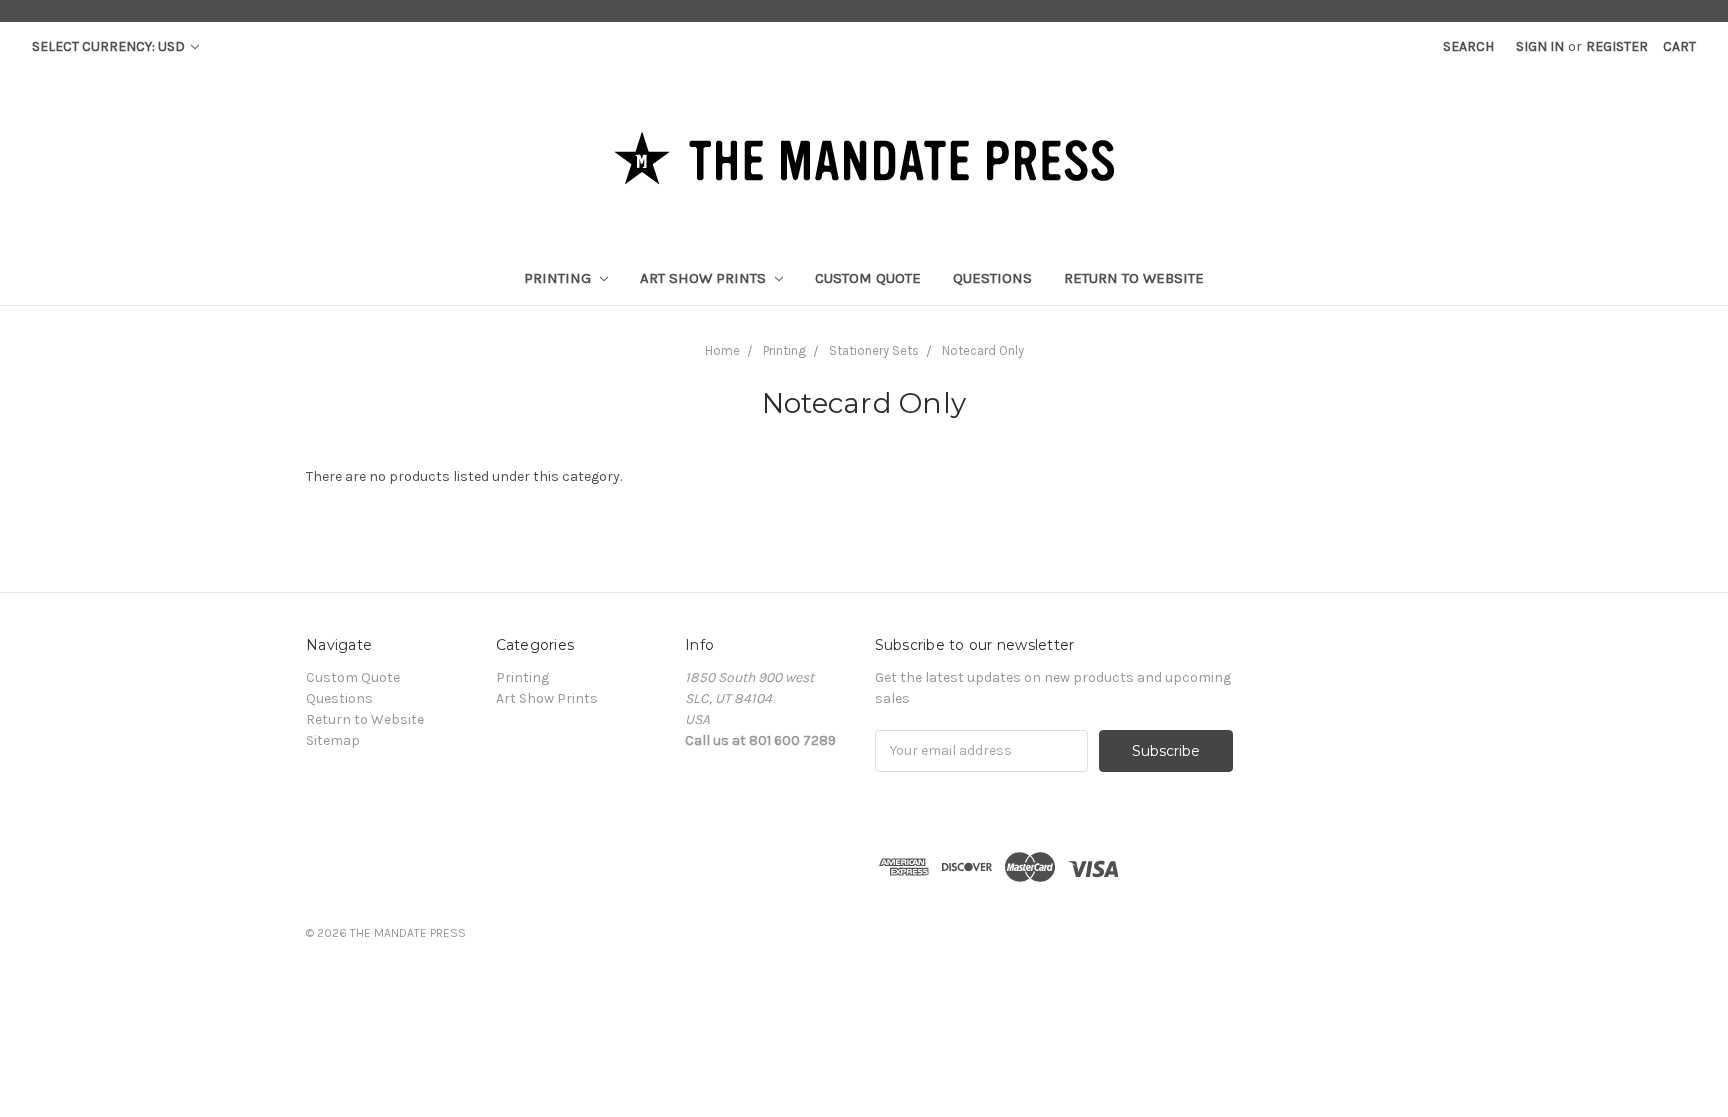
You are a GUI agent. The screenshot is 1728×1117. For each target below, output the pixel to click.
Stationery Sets (874, 350)
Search (1468, 46)
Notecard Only (983, 350)
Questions (992, 278)
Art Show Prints (705, 278)
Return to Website (1134, 278)
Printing (559, 278)
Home (722, 350)
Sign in (1540, 46)
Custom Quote (868, 278)
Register (1617, 46)
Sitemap (333, 740)
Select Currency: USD (110, 46)
